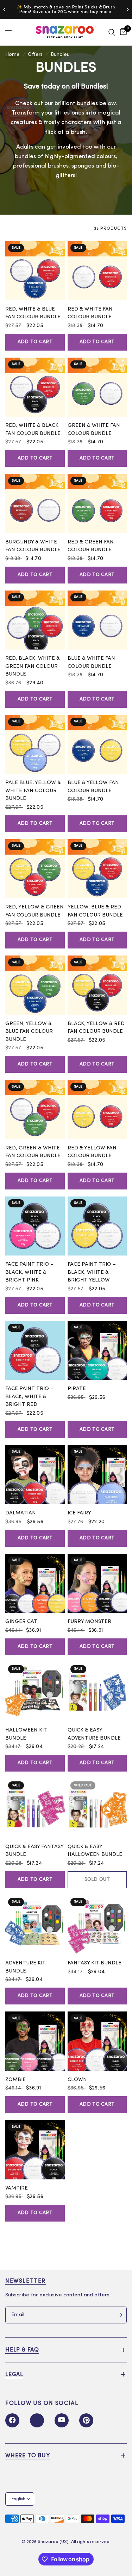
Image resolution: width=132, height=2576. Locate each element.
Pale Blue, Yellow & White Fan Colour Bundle (33, 791)
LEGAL (14, 2375)
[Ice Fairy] (97, 1475)
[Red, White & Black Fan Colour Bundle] (35, 387)
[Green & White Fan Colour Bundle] (97, 387)
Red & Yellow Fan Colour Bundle (92, 1152)
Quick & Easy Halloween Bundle (95, 1851)
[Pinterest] (86, 2420)
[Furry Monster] (97, 1583)
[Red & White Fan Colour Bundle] (97, 271)
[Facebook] (12, 2420)
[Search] (112, 32)
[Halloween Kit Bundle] (35, 1692)
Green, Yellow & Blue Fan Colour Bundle (29, 1032)
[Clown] (97, 2041)
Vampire (17, 2188)
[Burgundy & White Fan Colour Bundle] (35, 504)
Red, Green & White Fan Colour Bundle (33, 1152)
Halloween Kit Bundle (26, 1734)
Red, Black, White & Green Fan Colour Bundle (33, 666)
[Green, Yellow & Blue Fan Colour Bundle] (35, 985)
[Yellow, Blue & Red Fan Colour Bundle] (97, 869)
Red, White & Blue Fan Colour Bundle (33, 313)
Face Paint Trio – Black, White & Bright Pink (29, 1272)
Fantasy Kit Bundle (95, 1963)
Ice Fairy (79, 1513)
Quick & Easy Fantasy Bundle (34, 1851)
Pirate (77, 1389)
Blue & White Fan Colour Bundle (91, 663)
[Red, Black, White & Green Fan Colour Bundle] (35, 620)
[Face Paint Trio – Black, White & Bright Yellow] (97, 1226)
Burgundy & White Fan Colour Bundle (33, 546)
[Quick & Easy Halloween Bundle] (97, 1808)
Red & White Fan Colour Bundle (90, 313)
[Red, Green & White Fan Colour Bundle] (35, 1110)
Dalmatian (21, 1513)
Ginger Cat (21, 1622)
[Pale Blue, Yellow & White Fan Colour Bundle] (35, 745)
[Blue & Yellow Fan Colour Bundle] (97, 745)
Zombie (15, 2080)
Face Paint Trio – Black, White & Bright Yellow (92, 1272)
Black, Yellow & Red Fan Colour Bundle (96, 1028)
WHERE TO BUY (28, 2456)
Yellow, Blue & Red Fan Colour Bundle (95, 911)
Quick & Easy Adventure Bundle (94, 1734)
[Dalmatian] (35, 1475)
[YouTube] (62, 2420)
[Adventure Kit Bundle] (35, 1925)
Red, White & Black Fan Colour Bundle (33, 430)
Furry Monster (89, 1622)
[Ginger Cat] (35, 1583)
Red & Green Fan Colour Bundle (91, 546)
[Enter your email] (120, 2315)
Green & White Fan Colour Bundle (94, 430)
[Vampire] (35, 2150)
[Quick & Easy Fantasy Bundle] (35, 1808)
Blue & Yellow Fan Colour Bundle (93, 787)
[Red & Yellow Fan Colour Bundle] (97, 1110)
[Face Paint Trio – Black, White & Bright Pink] (35, 1226)
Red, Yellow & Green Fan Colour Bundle (34, 911)
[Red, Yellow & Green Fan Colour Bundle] (35, 869)
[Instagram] (37, 2420)
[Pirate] (97, 1351)
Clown (77, 2080)
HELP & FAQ (22, 2350)
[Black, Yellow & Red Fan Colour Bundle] (97, 985)
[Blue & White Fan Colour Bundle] (97, 620)
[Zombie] (35, 2041)
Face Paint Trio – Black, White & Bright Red (29, 1397)
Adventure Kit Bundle (26, 1967)
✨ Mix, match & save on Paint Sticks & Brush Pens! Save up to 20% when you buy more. (66, 9)
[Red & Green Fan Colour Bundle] (97, 504)
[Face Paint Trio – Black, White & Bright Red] (35, 1351)
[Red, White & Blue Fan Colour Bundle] (35, 271)
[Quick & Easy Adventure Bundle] (97, 1692)
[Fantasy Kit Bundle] (97, 1925)
